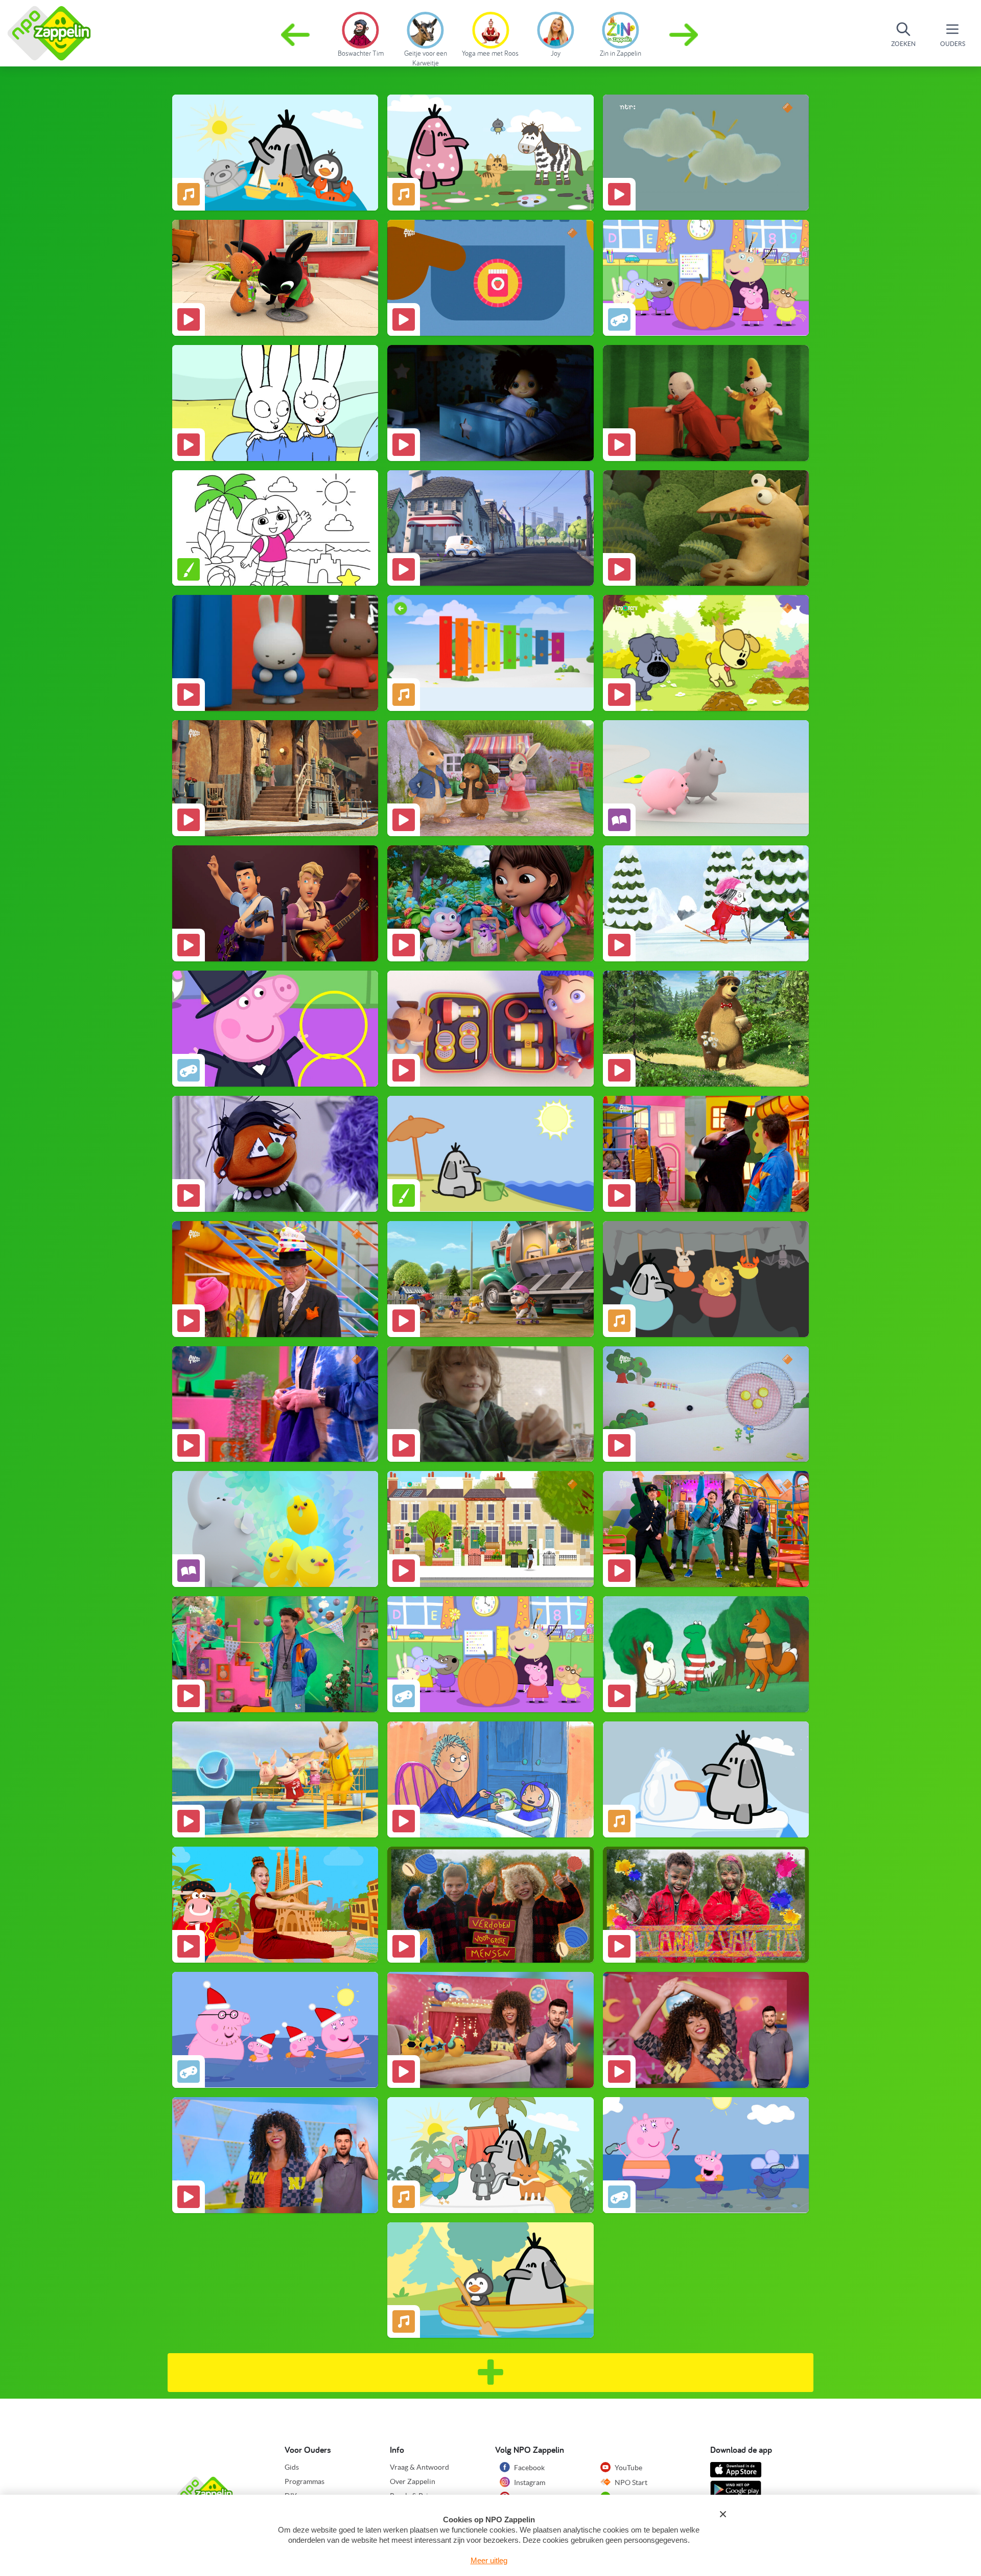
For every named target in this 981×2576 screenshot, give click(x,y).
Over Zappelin (413, 2481)
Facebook (529, 2468)
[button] (685, 35)
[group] (360, 33)
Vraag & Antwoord (419, 2467)
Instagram (529, 2482)
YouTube (628, 2468)
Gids (292, 2467)
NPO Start (630, 2482)
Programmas (305, 2481)
